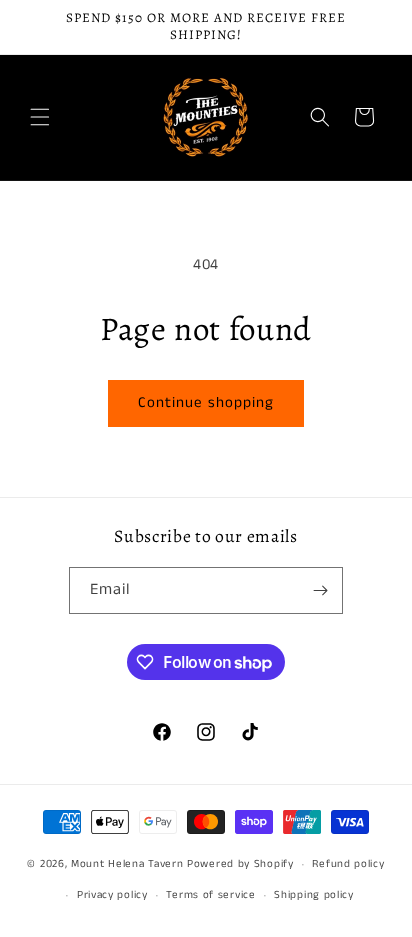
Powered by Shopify (240, 864)
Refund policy (348, 864)
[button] (40, 117)
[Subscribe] (320, 590)
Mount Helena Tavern (127, 864)
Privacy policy (112, 895)
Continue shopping (206, 402)
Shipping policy (314, 895)
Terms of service (210, 895)
